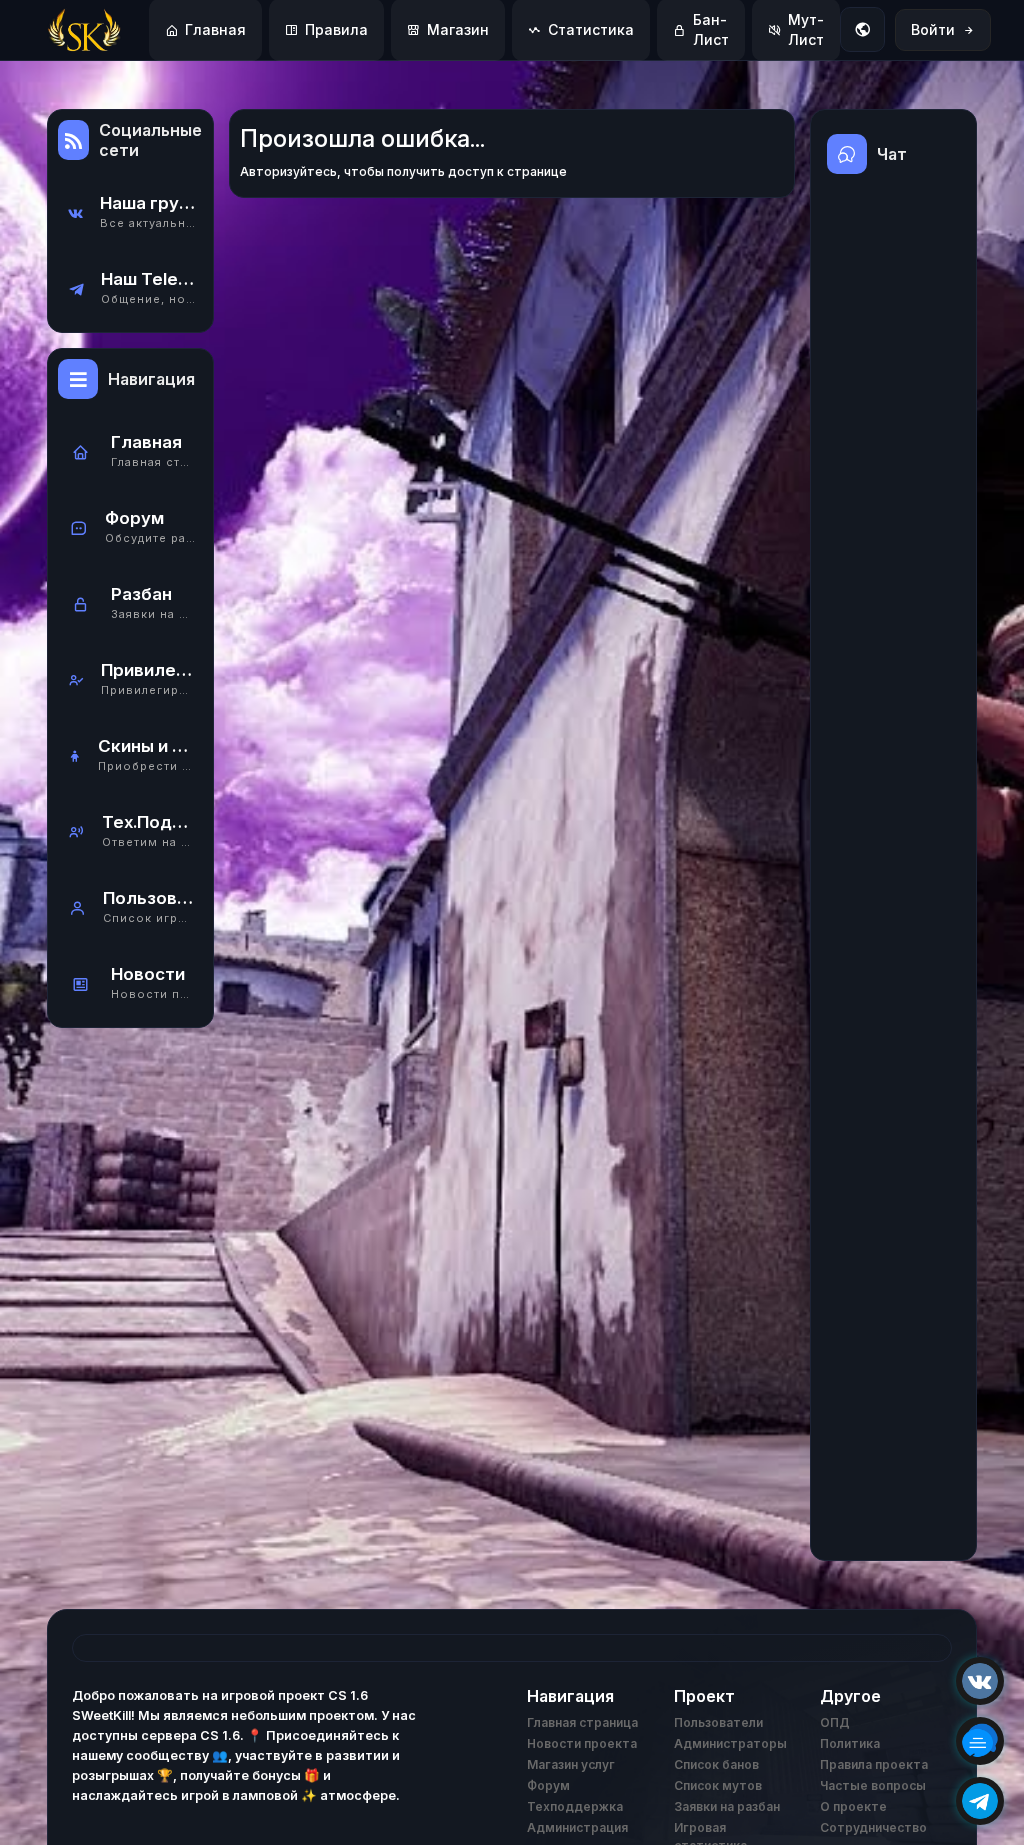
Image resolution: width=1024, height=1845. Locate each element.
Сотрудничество (873, 1827)
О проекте (853, 1806)
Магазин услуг (571, 1764)
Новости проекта (582, 1743)
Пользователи (718, 1722)
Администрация (577, 1827)
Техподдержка (575, 1806)
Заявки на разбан (727, 1806)
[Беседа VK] (980, 1741)
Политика (850, 1743)
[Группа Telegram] (980, 1801)
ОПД (835, 1722)
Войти (933, 29)
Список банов (716, 1764)
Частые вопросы (873, 1785)
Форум (548, 1785)
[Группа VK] (980, 1681)
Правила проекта (874, 1764)
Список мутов (718, 1785)
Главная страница (582, 1722)
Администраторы (730, 1743)
